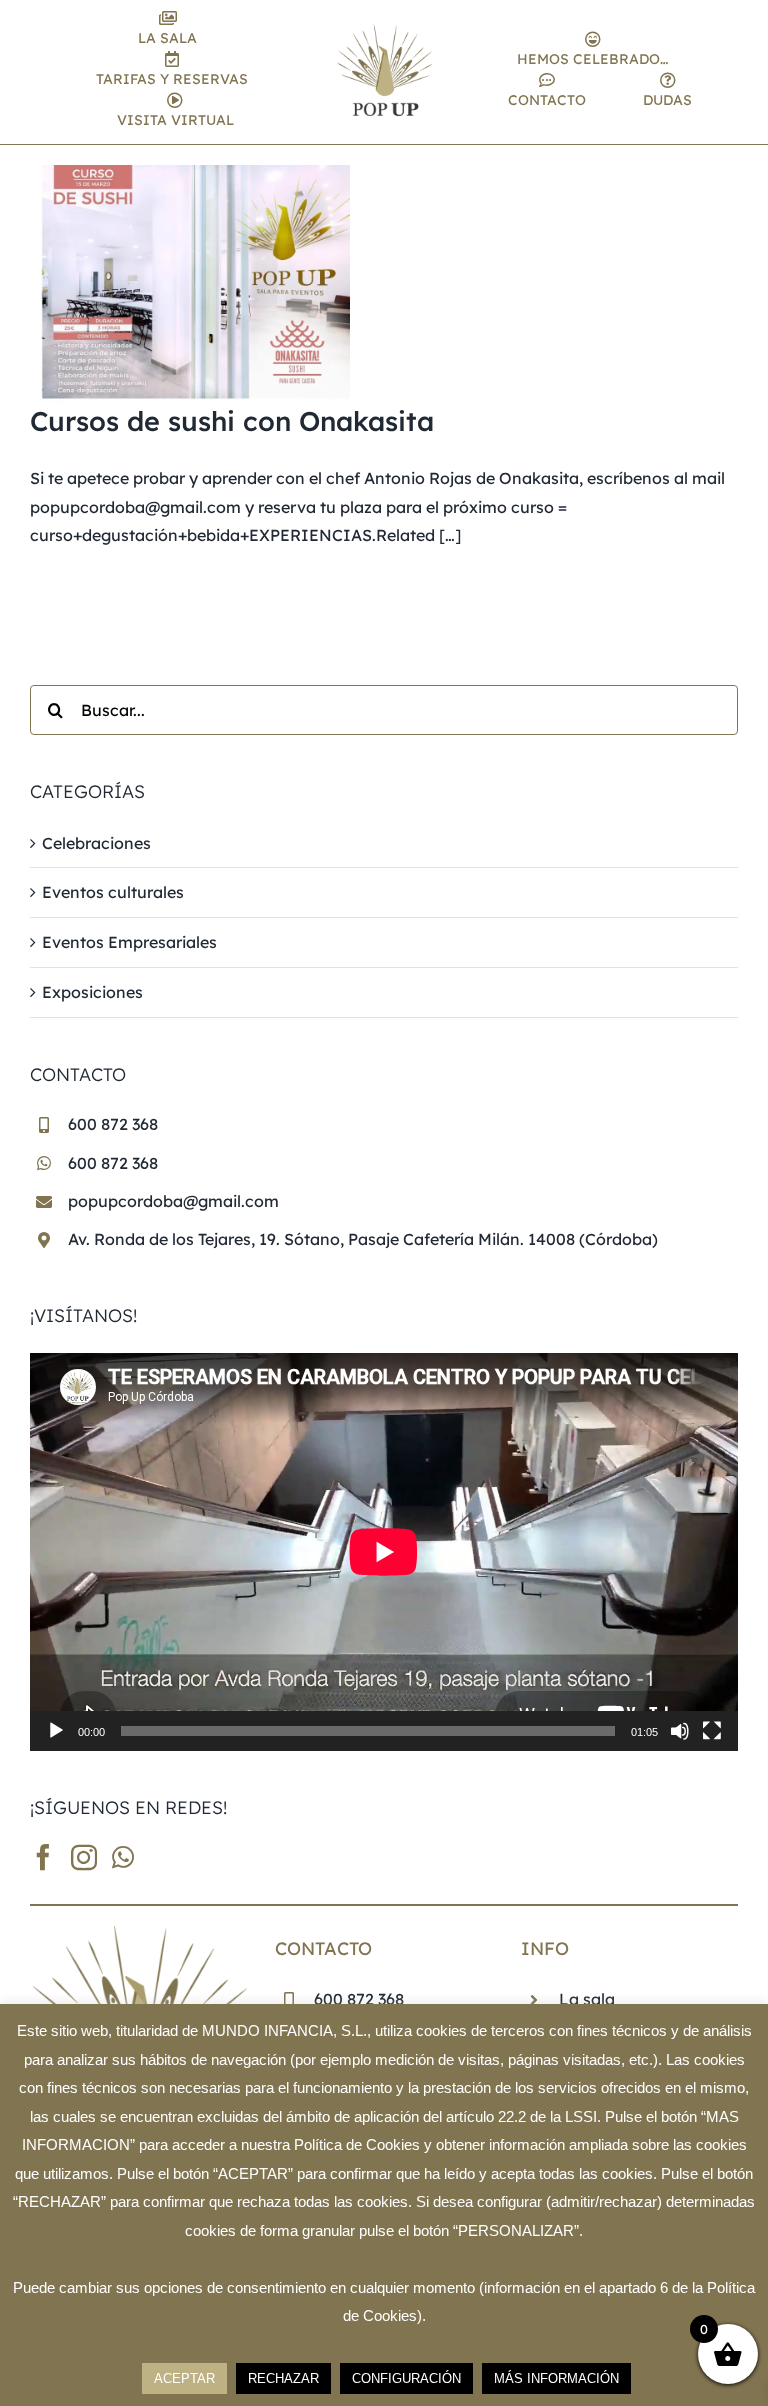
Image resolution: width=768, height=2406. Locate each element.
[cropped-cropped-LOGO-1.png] (384, 32)
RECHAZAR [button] (283, 2378)
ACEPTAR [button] (184, 2378)
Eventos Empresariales (129, 942)
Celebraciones (96, 843)
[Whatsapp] (123, 1857)
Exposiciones (92, 992)
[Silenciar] (680, 1731)
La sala (587, 1999)
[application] (384, 1552)
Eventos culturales (113, 892)
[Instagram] (84, 1857)
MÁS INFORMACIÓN (556, 2378)
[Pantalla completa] (712, 1731)
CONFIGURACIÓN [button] (406, 2378)
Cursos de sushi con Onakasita (232, 421)
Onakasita (539, 478)
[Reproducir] (56, 1731)
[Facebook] (43, 1857)
